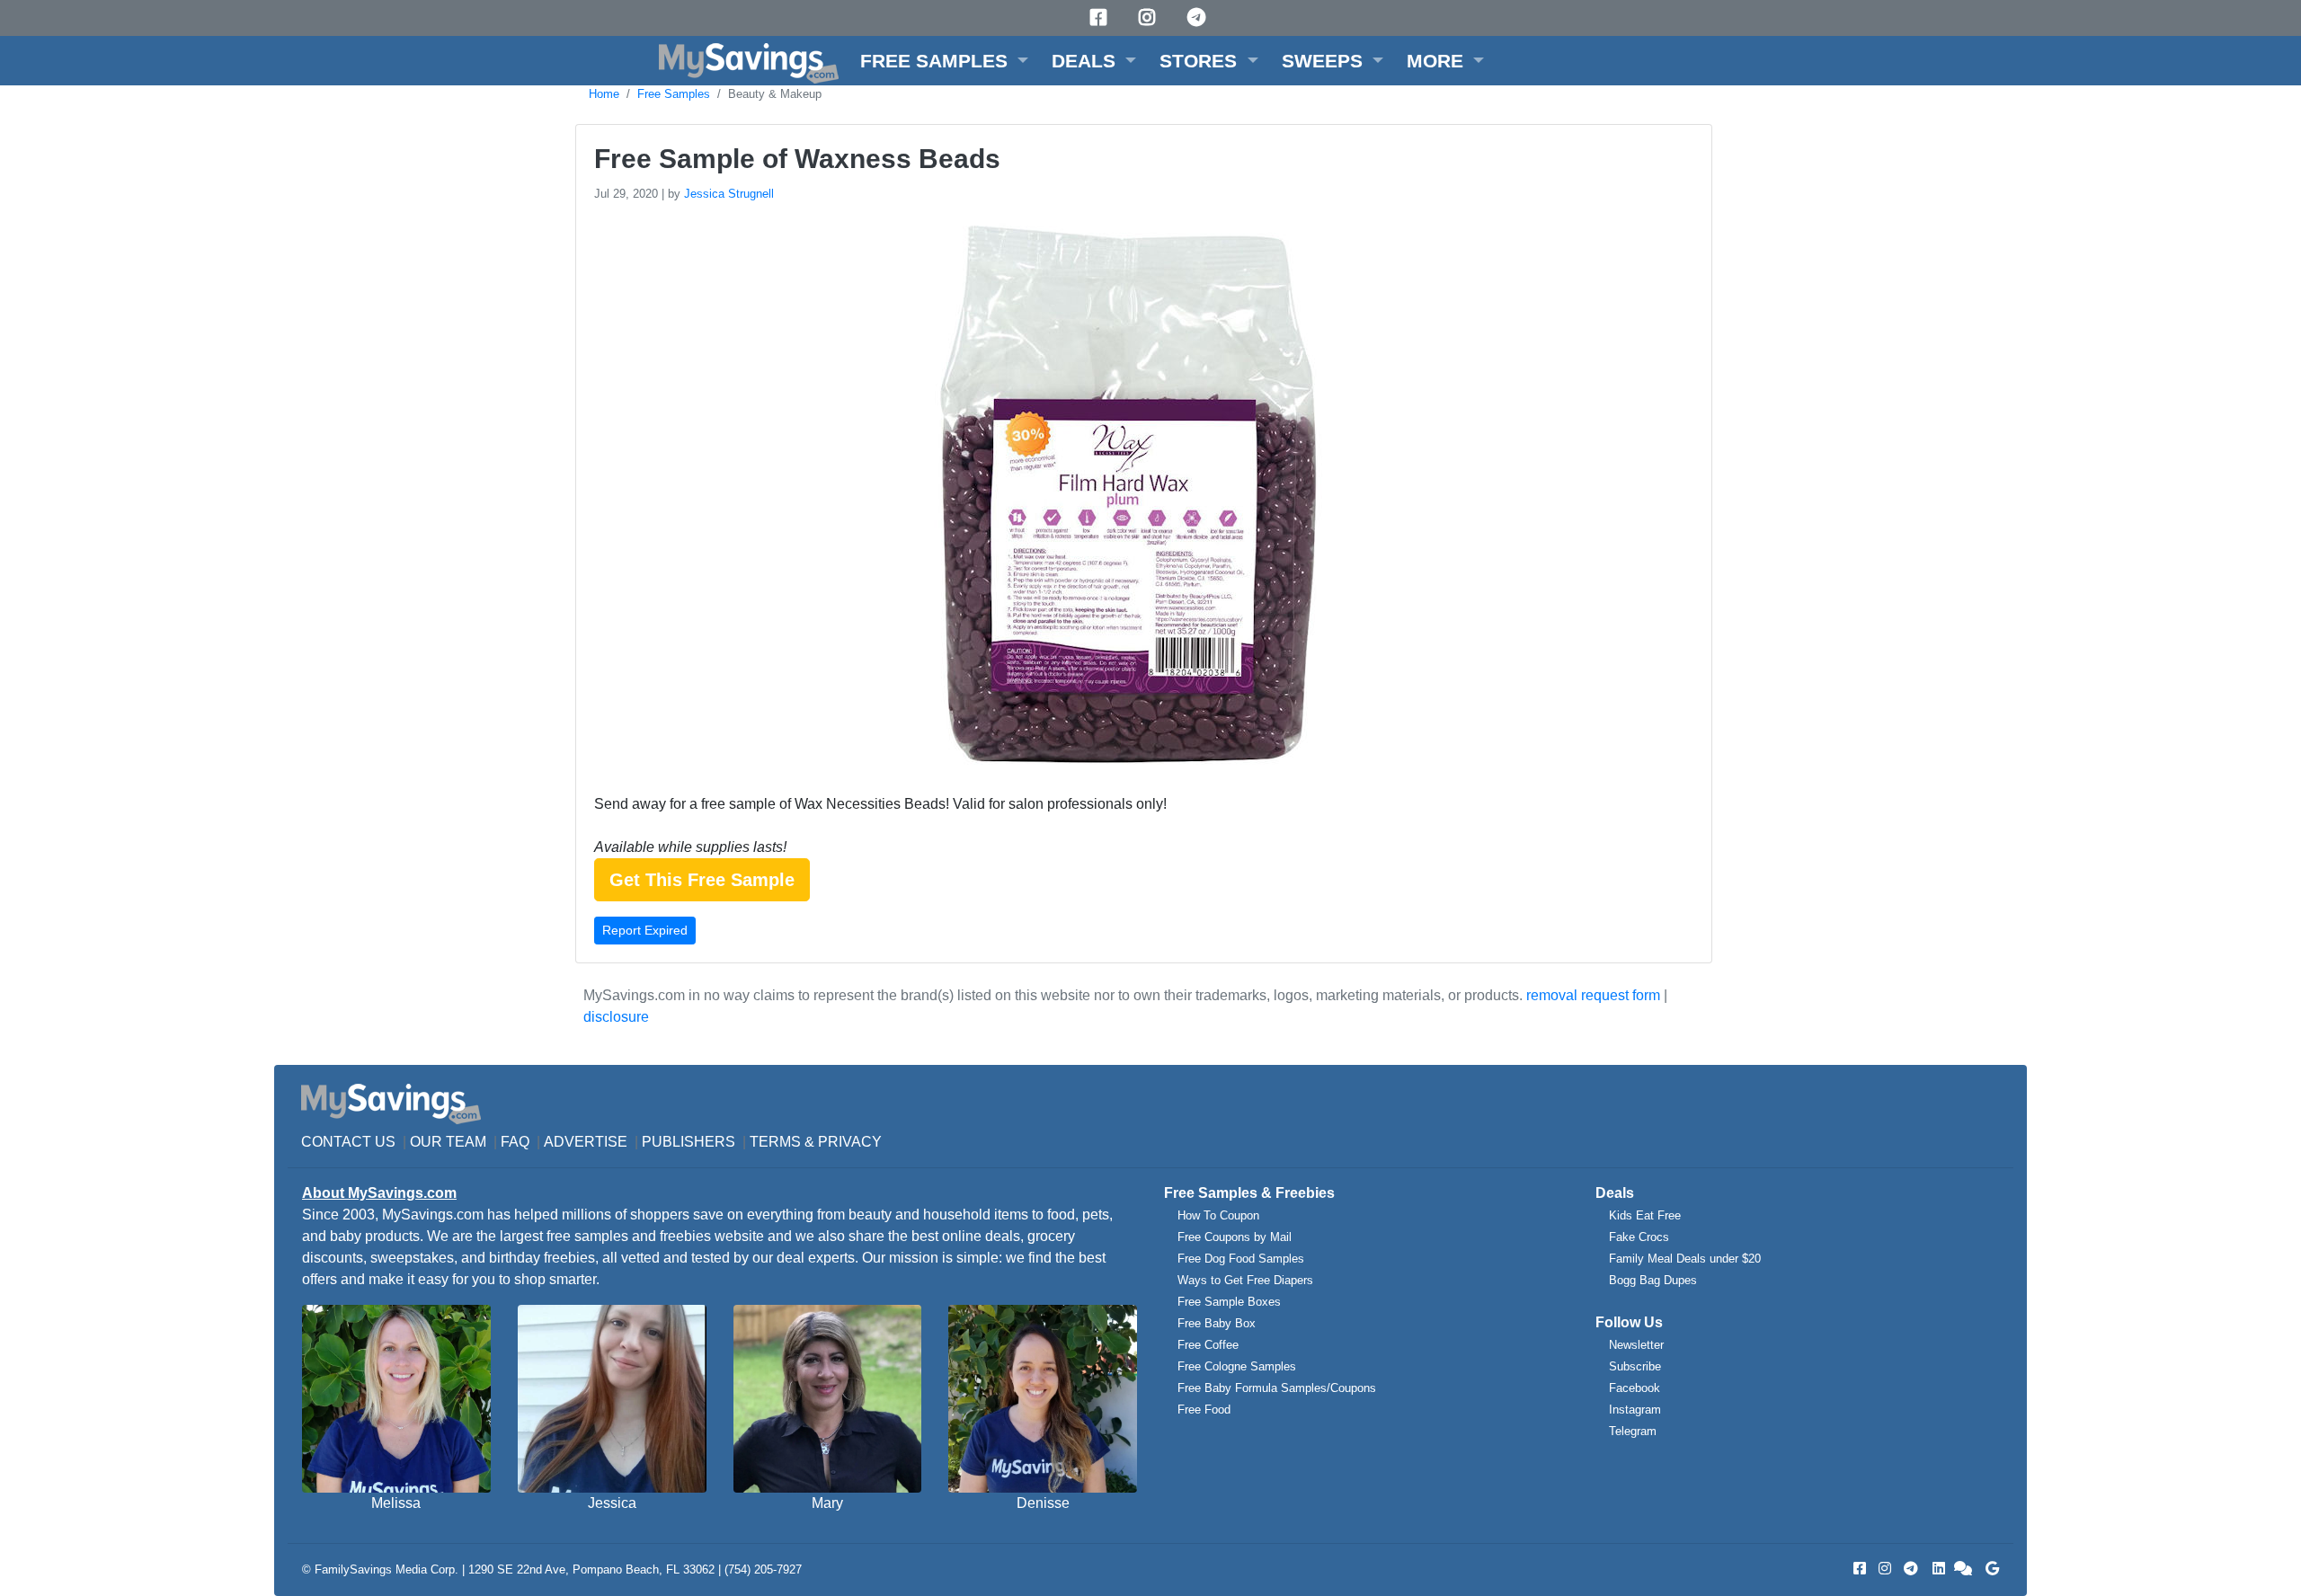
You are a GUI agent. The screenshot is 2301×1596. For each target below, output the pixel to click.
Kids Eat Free (1645, 1215)
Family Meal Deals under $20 (1685, 1259)
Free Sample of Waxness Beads (797, 159)
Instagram (1635, 1410)
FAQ (515, 1142)
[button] (944, 61)
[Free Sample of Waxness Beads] (1126, 497)
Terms (775, 1142)
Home (604, 94)
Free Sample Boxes (1229, 1302)
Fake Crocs (1639, 1237)
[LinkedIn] (1937, 1569)
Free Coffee (1208, 1345)
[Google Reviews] (1989, 1569)
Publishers (689, 1142)
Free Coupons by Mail (1235, 1237)
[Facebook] (1101, 18)
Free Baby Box (1217, 1323)
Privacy (850, 1142)
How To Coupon (1218, 1215)
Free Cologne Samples (1237, 1366)
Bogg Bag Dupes (1653, 1280)
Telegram (1633, 1431)
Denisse (1043, 1503)
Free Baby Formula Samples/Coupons (1277, 1388)
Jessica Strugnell (729, 194)
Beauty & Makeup (775, 94)
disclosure (616, 1017)
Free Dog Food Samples (1241, 1259)
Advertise (586, 1142)
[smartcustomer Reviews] (1964, 1569)
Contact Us (348, 1142)
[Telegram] (1199, 18)
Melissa (396, 1503)
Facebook (1635, 1388)
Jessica (612, 1503)
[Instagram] (1150, 18)
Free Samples (674, 94)
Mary (827, 1503)
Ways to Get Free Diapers (1245, 1280)
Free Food (1204, 1410)
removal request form (1593, 995)
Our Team (448, 1142)
